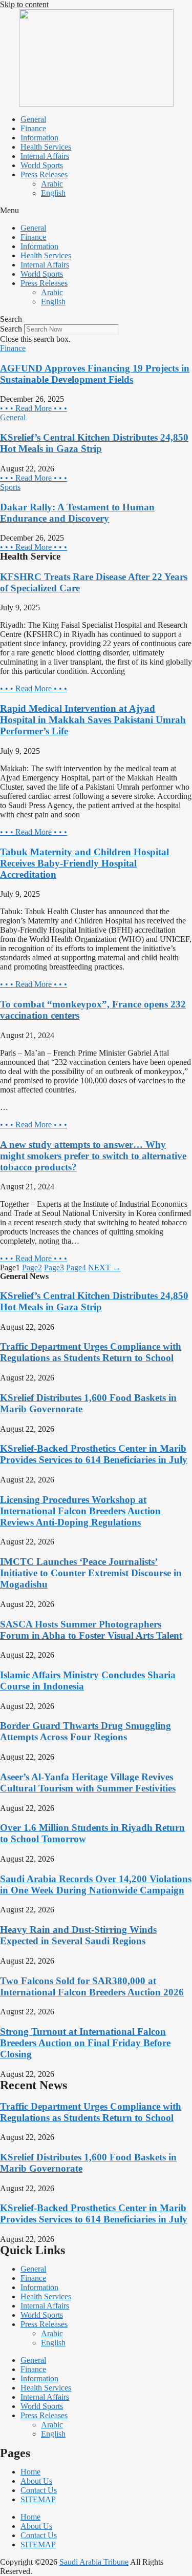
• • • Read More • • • (34, 408)
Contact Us (39, 2490)
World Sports (42, 165)
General (33, 119)
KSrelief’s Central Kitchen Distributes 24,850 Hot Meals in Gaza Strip (94, 443)
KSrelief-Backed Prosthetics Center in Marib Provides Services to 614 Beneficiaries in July (94, 1454)
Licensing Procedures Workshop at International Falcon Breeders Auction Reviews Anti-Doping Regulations (80, 1511)
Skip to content (24, 4)
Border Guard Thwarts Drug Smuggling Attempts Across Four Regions (86, 1731)
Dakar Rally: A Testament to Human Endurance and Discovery (77, 513)
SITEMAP (38, 2499)
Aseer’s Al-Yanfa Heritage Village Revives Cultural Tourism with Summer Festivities (88, 1782)
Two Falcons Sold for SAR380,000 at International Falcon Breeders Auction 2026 (92, 1986)
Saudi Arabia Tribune (94, 2562)
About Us (36, 2481)
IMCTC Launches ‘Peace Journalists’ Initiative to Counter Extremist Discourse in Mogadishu (91, 1573)
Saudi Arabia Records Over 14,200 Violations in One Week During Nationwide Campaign (96, 1884)
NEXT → (104, 1268)
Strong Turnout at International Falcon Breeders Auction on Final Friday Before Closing (85, 2043)
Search (11, 329)
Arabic (52, 184)
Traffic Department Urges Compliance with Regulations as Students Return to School (91, 1352)
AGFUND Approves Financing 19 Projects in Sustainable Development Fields (95, 374)
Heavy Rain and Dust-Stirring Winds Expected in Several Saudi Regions (78, 1935)
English (53, 193)
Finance (33, 128)
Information (39, 138)
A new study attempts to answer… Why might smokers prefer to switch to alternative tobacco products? (93, 1156)
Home (30, 2472)
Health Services (46, 147)
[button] (96, 211)
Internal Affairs (45, 156)
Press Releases (44, 174)
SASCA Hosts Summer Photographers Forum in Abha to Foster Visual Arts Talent (91, 1630)
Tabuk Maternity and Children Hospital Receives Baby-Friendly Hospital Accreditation (84, 863)
